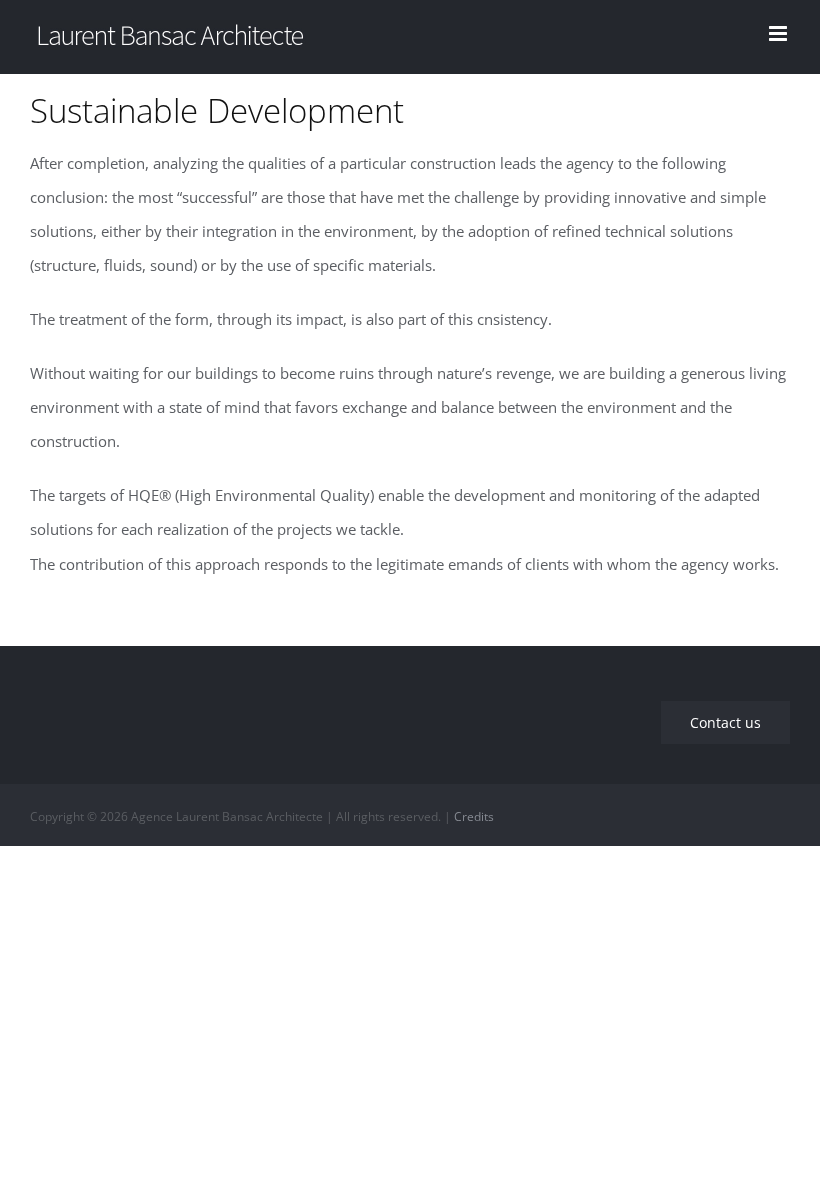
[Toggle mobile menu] (779, 33)
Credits (474, 816)
